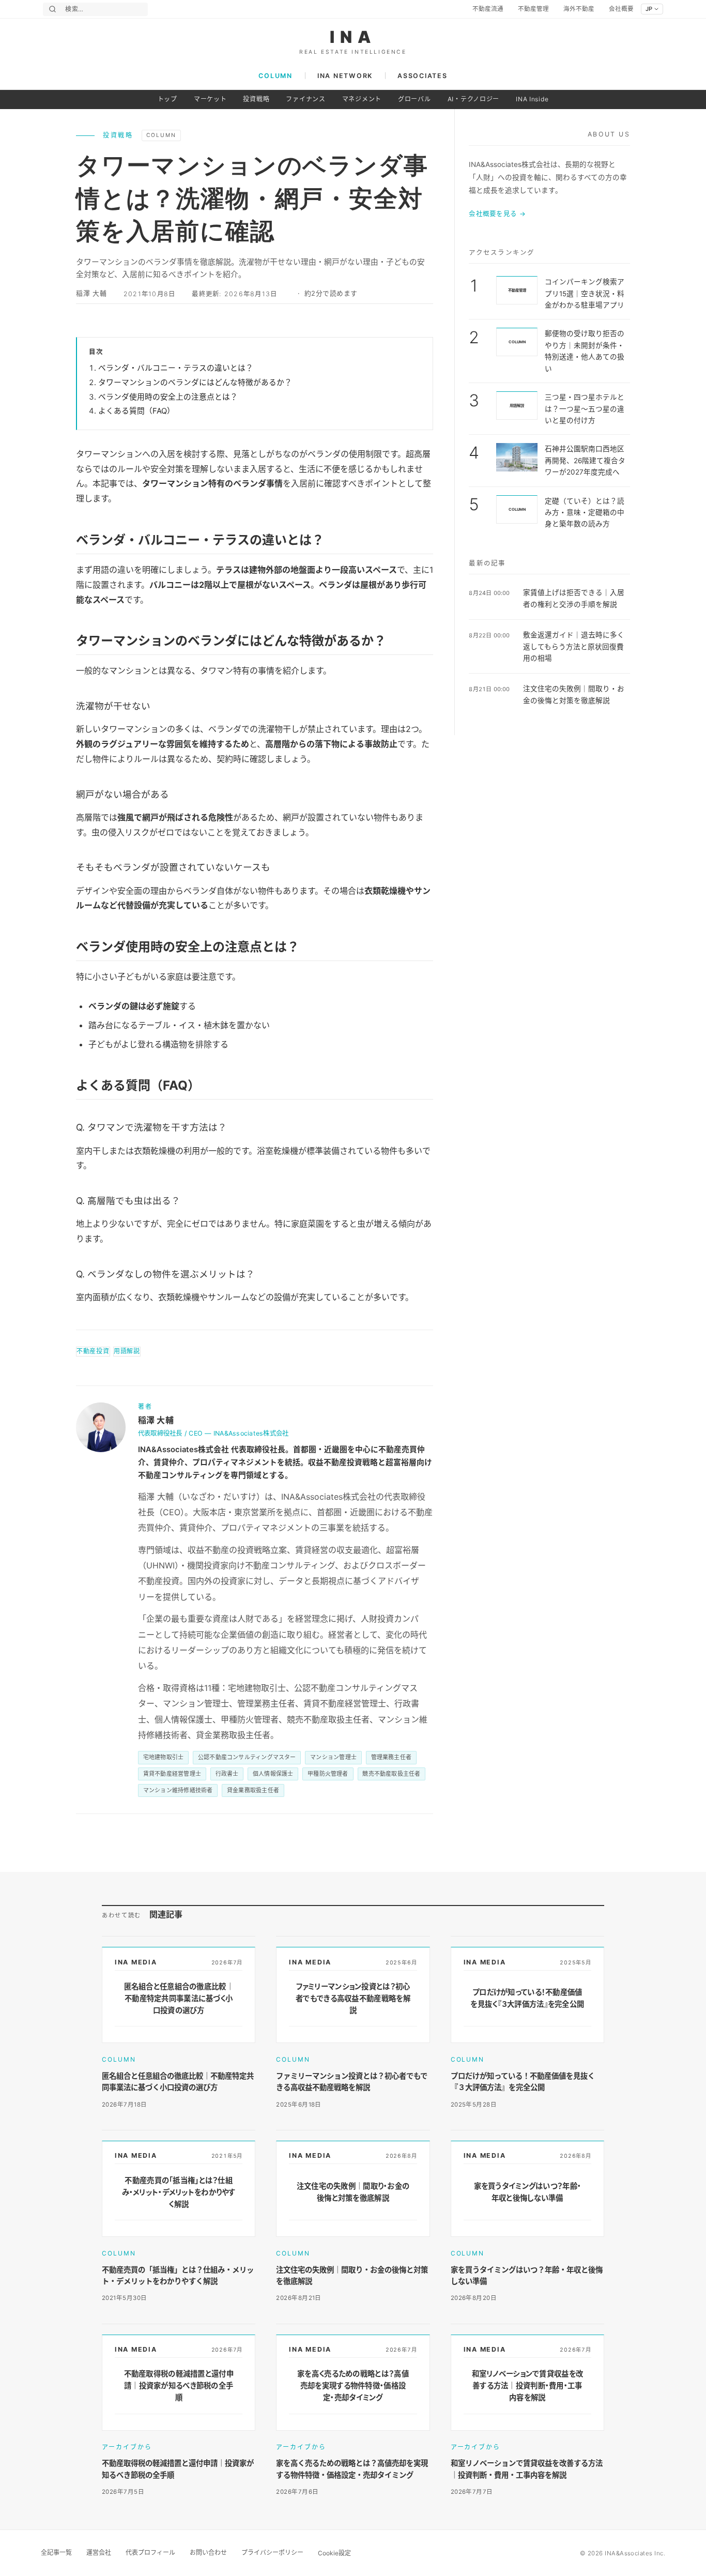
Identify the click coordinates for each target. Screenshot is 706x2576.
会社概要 (621, 9)
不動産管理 (533, 9)
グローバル (415, 99)
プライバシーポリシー (272, 2552)
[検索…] (52, 9)
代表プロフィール (150, 2552)
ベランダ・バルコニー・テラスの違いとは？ (176, 368)
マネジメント (362, 99)
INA (353, 37)
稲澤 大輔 (91, 293)
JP (649, 9)
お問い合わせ (208, 2552)
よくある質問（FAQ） (136, 411)
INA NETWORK (345, 76)
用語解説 (127, 1351)
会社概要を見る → (497, 214)
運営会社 (99, 2552)
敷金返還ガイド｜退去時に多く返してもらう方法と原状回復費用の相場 (574, 646)
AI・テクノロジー (473, 99)
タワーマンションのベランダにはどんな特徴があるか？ (195, 383)
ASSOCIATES (422, 76)
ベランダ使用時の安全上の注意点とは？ (168, 397)
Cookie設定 (334, 2553)
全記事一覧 (56, 2552)
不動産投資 (93, 1351)
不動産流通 (488, 9)
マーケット (210, 99)
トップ (167, 99)
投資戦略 (256, 99)
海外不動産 (579, 9)
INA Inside (532, 99)
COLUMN (275, 76)
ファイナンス (305, 99)
